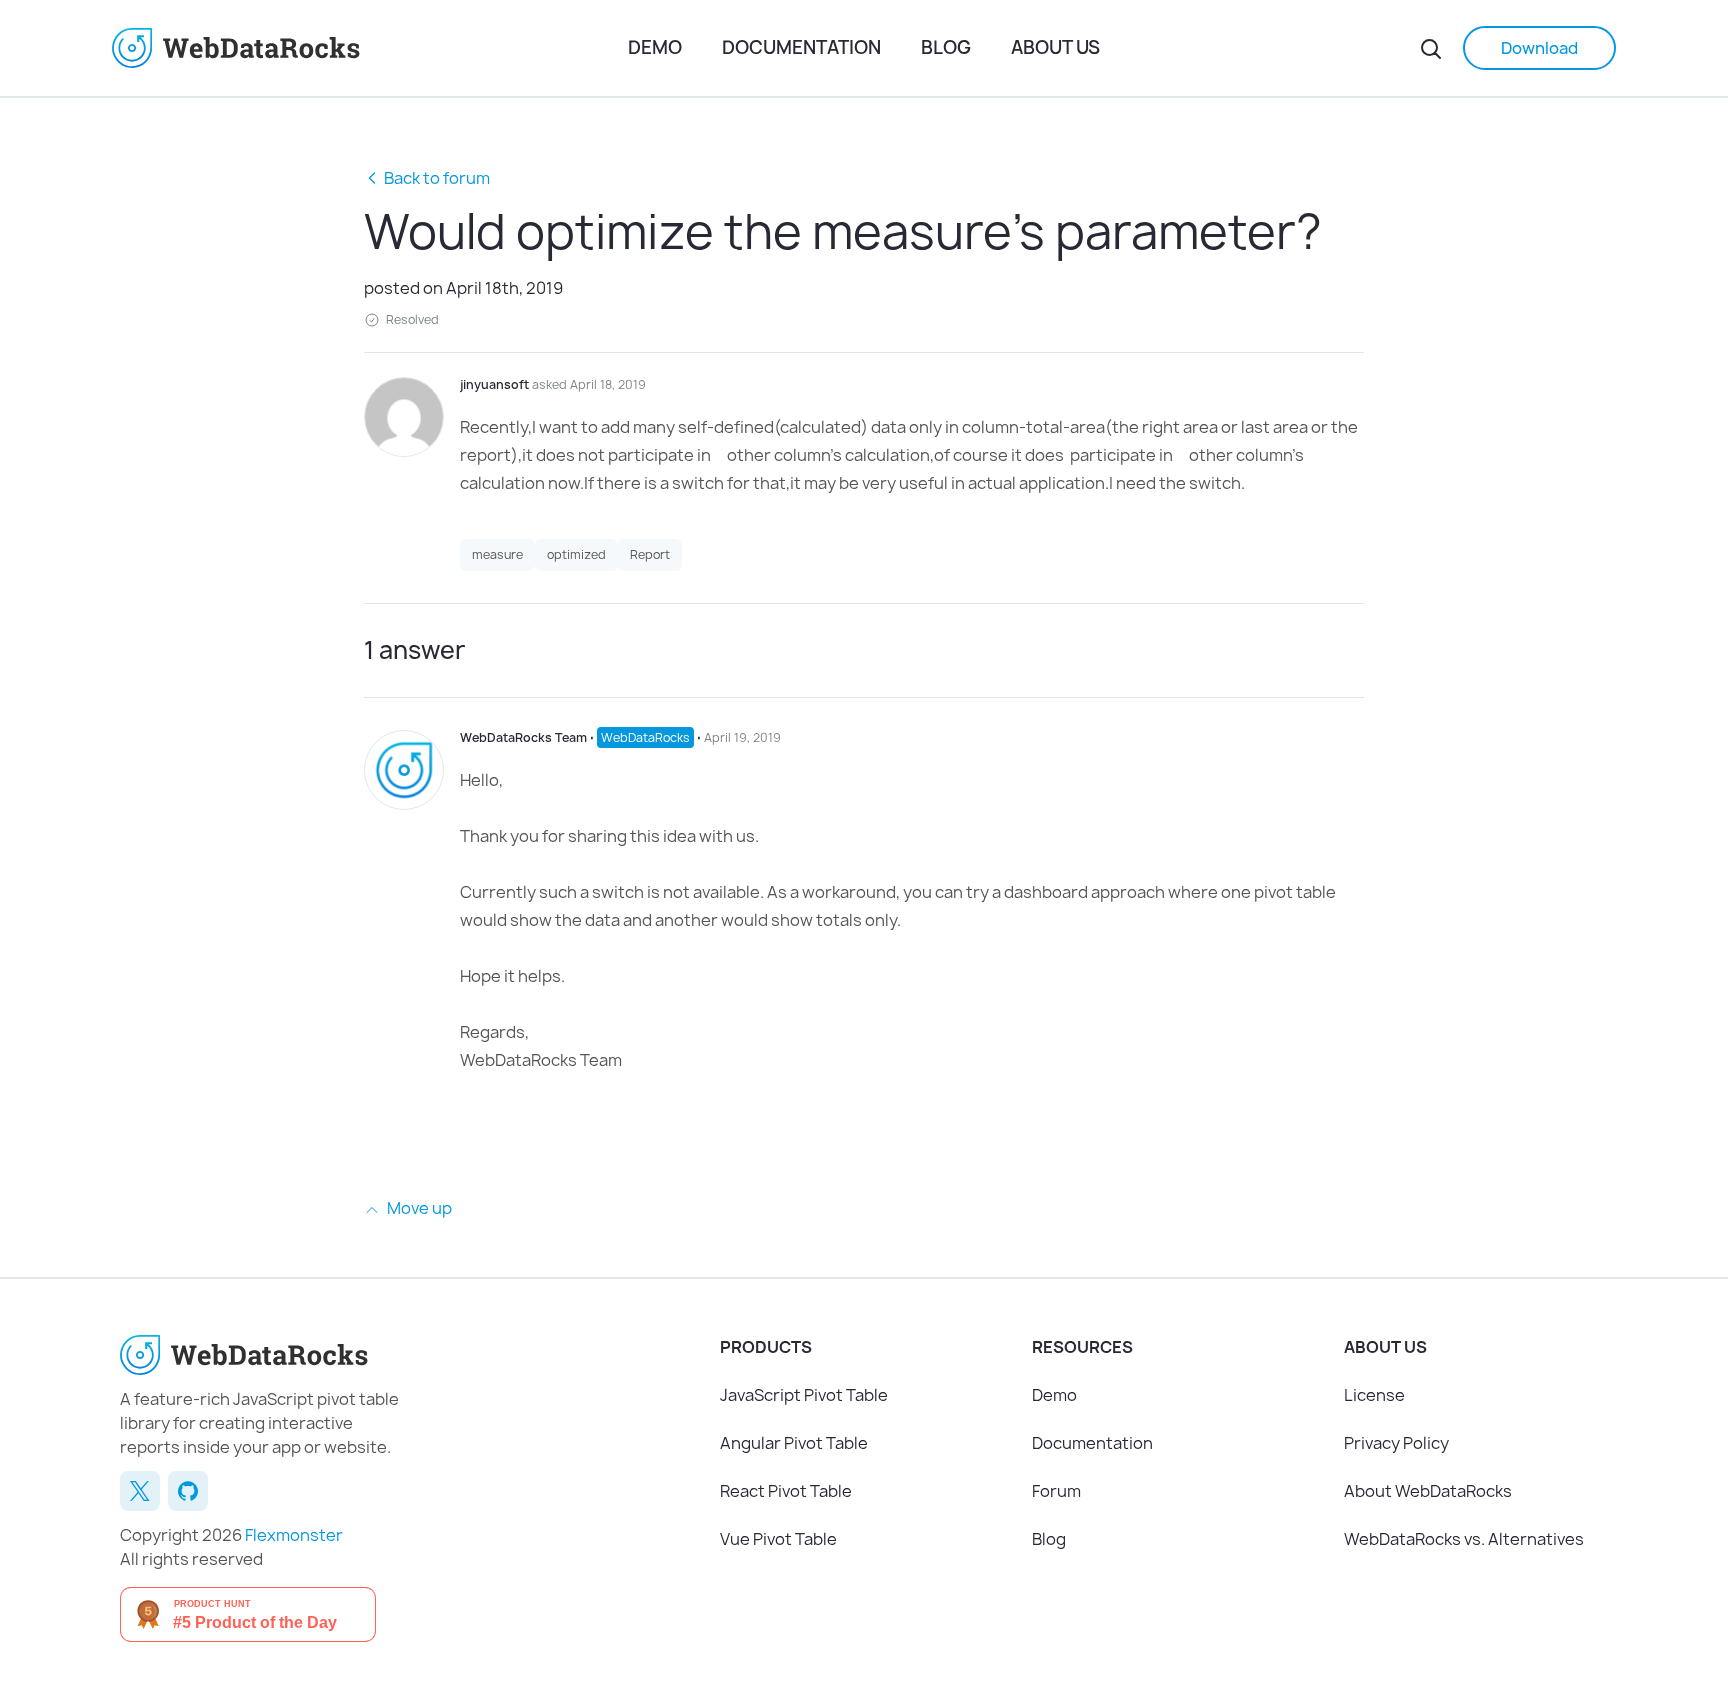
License (1374, 1395)
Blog (946, 47)
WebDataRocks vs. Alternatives (1464, 1539)
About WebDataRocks (1428, 1491)
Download (1539, 48)
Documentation (801, 47)
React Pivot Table (786, 1491)
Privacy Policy (1396, 1443)
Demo (655, 47)
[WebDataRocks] (362, 48)
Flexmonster (294, 1535)
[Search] (1431, 48)
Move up (418, 1208)
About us (1055, 47)
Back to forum (437, 178)
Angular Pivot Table (794, 1443)
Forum (1056, 1491)
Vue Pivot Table (778, 1539)
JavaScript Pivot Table (804, 1395)
